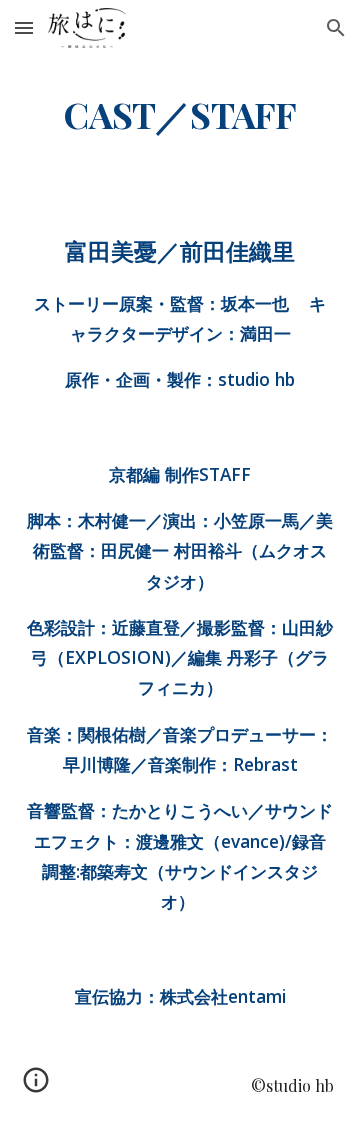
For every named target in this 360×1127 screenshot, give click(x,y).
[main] (180, 115)
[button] (24, 27)
